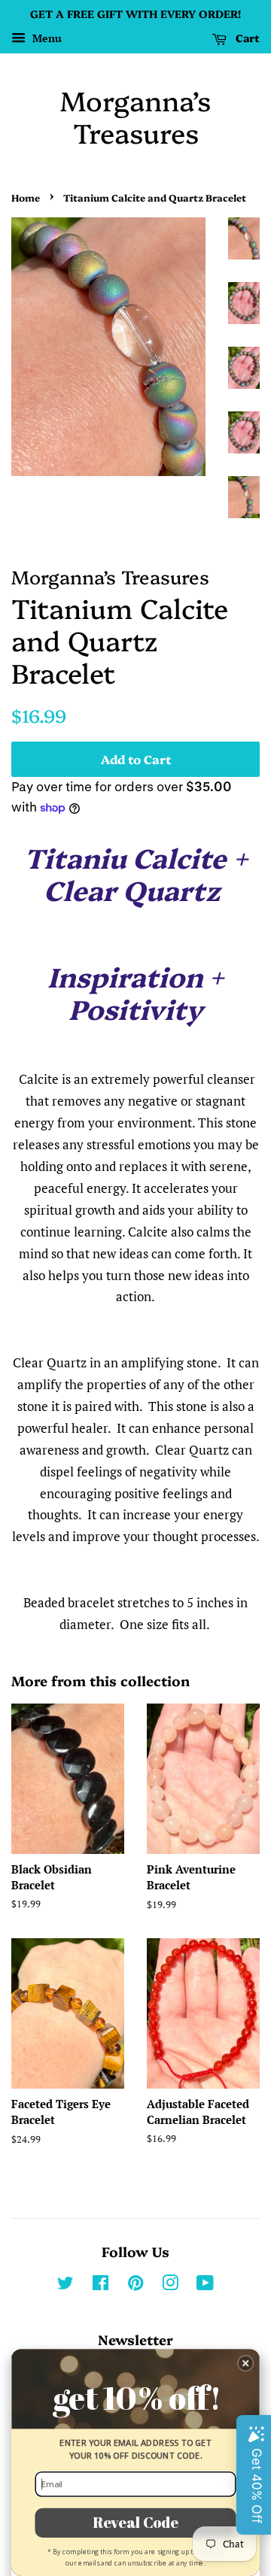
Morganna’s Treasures (135, 116)
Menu (46, 38)
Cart (246, 38)
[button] (246, 2364)
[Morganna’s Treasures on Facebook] (100, 2285)
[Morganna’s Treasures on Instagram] (170, 2285)
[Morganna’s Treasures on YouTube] (205, 2285)
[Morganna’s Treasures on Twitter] (65, 2285)
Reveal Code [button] (135, 2522)
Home (26, 197)
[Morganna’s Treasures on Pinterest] (135, 2285)
